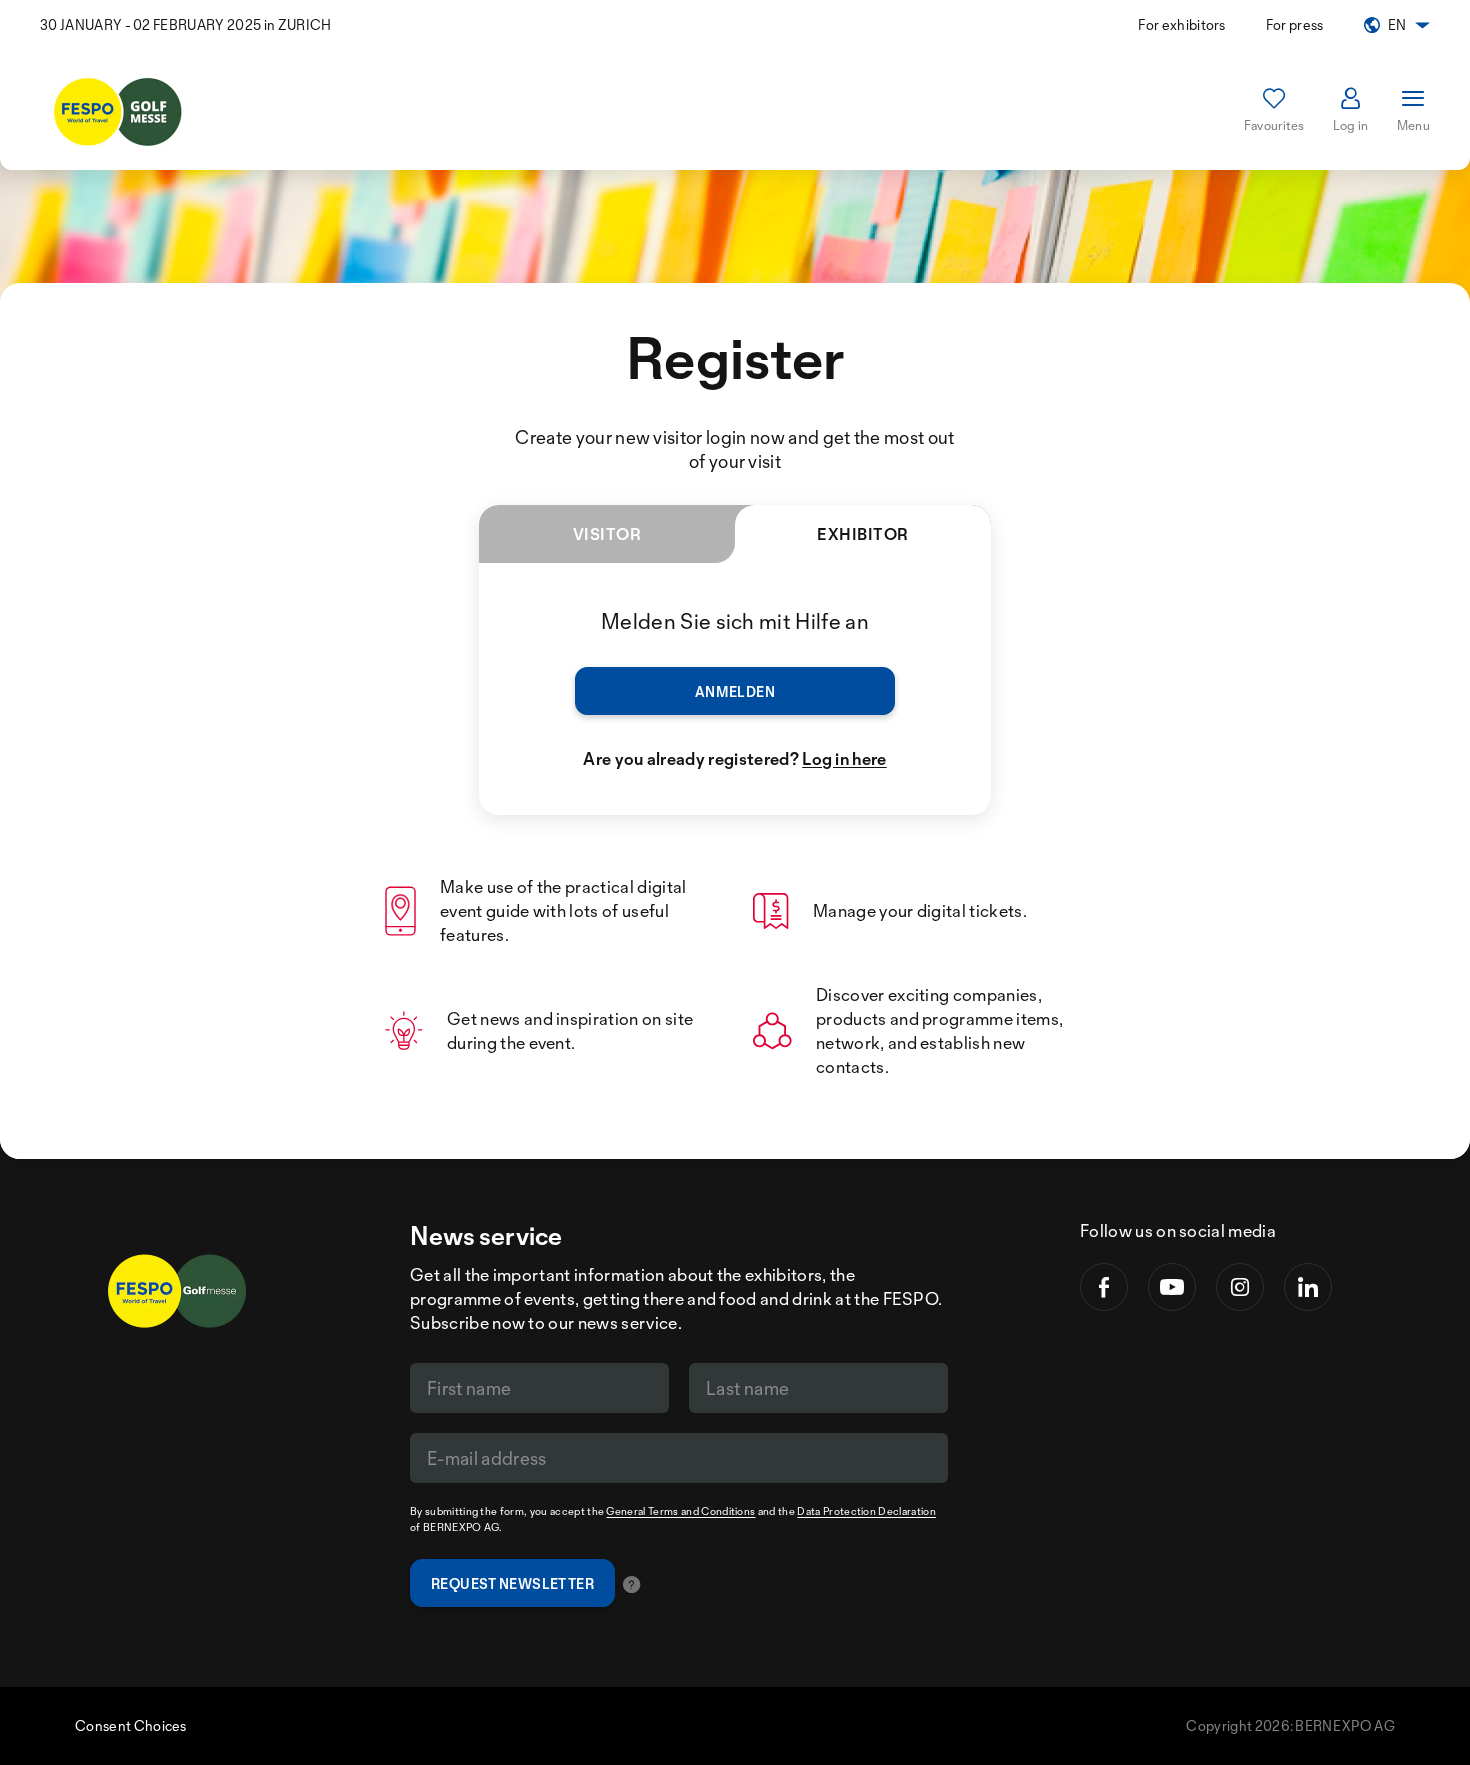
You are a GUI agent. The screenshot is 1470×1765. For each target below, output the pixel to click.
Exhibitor (862, 534)
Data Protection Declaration (866, 1511)
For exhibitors (1181, 24)
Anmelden (735, 691)
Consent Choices (131, 1725)
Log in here (844, 758)
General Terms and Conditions (680, 1511)
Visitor (607, 534)
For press (1295, 24)
